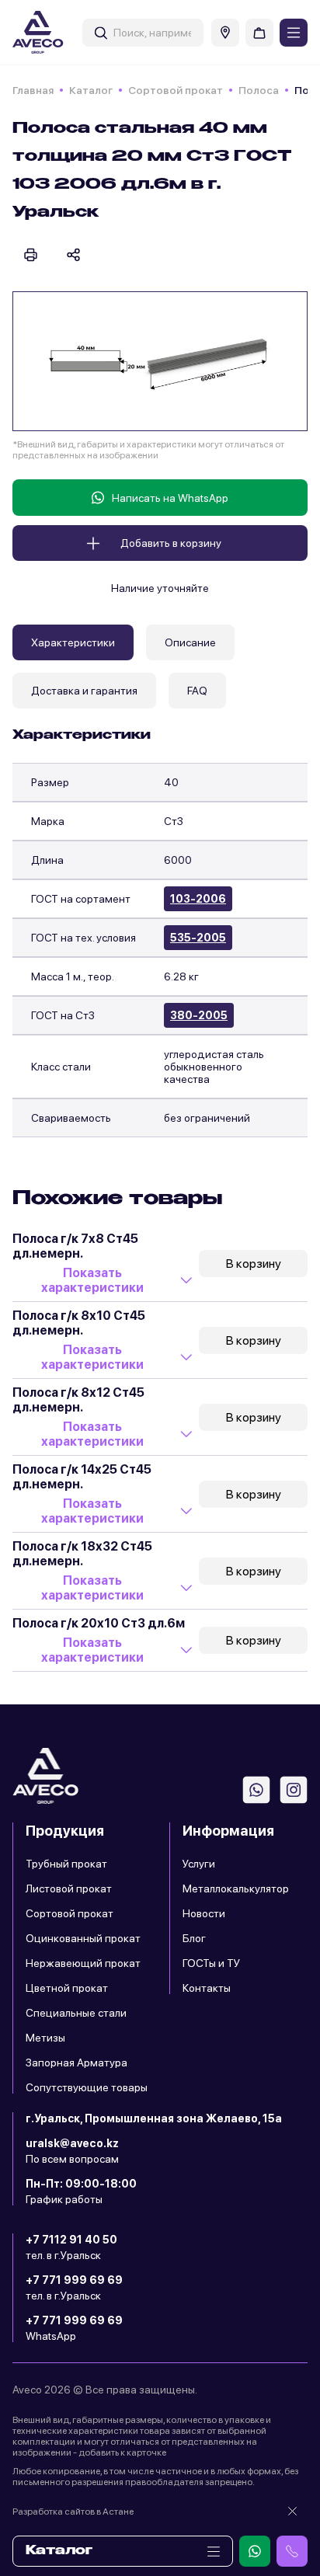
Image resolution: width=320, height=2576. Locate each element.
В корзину (254, 1264)
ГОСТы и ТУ (211, 1963)
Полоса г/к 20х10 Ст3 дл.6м (99, 1623)
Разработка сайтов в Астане (73, 2512)
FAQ (197, 691)
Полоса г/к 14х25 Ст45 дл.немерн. (82, 1477)
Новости (204, 1913)
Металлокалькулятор (236, 1888)
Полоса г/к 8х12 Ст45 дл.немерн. (78, 1400)
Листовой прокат (69, 1888)
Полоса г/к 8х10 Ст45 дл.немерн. (79, 1323)
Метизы (45, 2038)
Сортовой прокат (176, 90)
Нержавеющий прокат (83, 1963)
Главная (33, 90)
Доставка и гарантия (84, 691)
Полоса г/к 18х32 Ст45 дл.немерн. (82, 1554)
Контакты (207, 1988)
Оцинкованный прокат (83, 1938)
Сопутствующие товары (87, 2087)
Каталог (91, 90)
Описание (190, 642)
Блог (194, 1938)
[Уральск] (225, 33)
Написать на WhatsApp (170, 498)
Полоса (259, 90)
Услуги (199, 1864)
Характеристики (73, 642)
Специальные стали (76, 2013)
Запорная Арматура (77, 2063)
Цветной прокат (67, 1988)
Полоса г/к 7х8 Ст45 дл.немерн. (75, 1246)
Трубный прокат (66, 1864)
